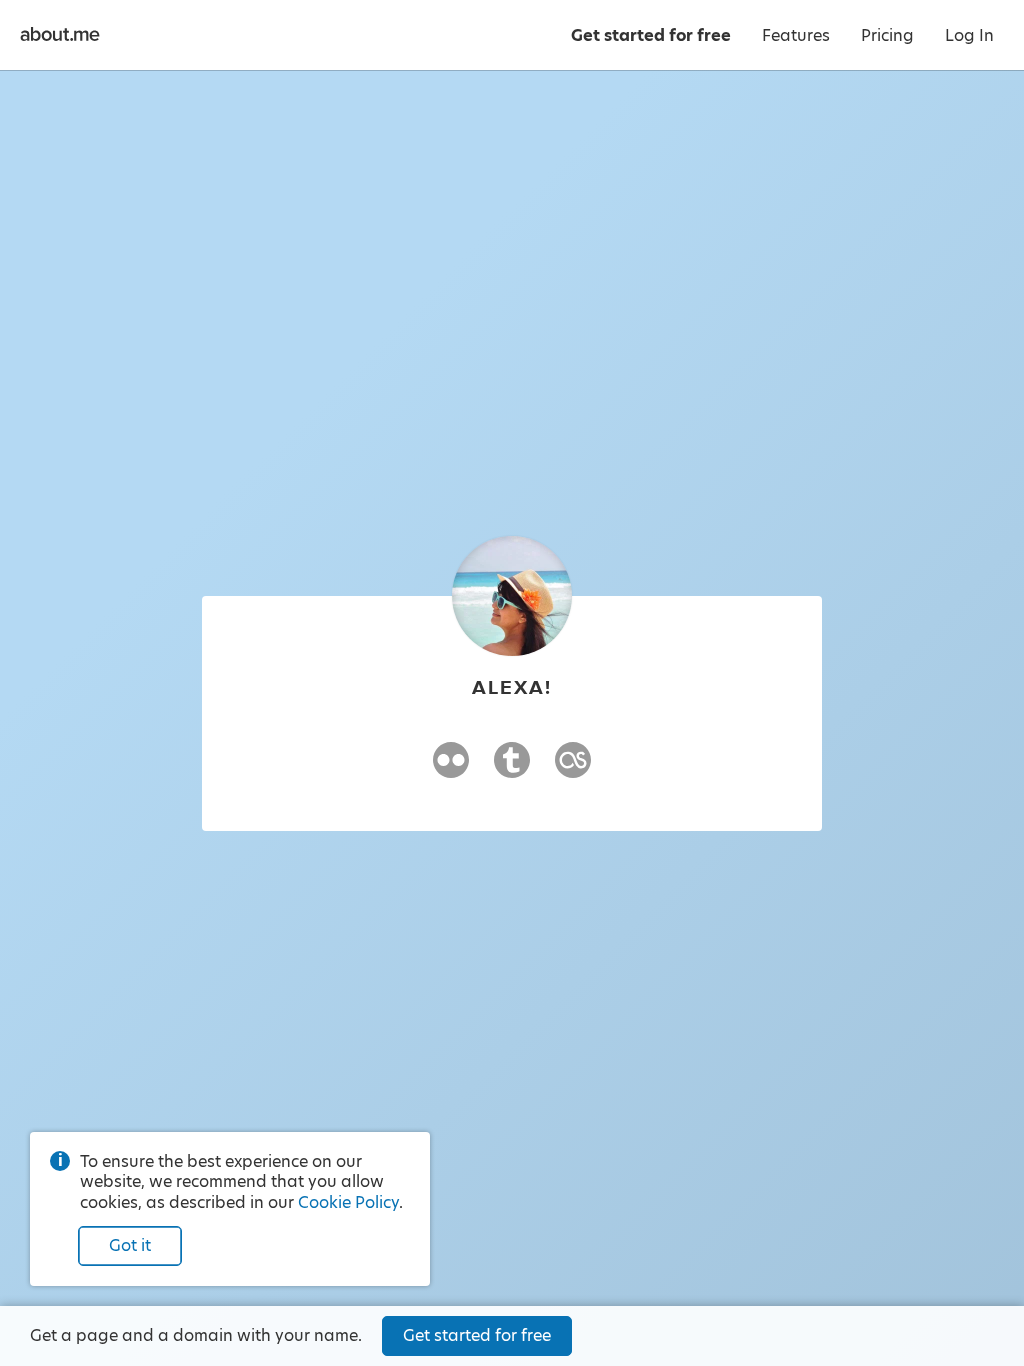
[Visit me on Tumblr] (512, 769)
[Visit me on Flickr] (451, 769)
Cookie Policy (348, 1202)
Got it (130, 1245)
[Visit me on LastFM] (573, 769)
